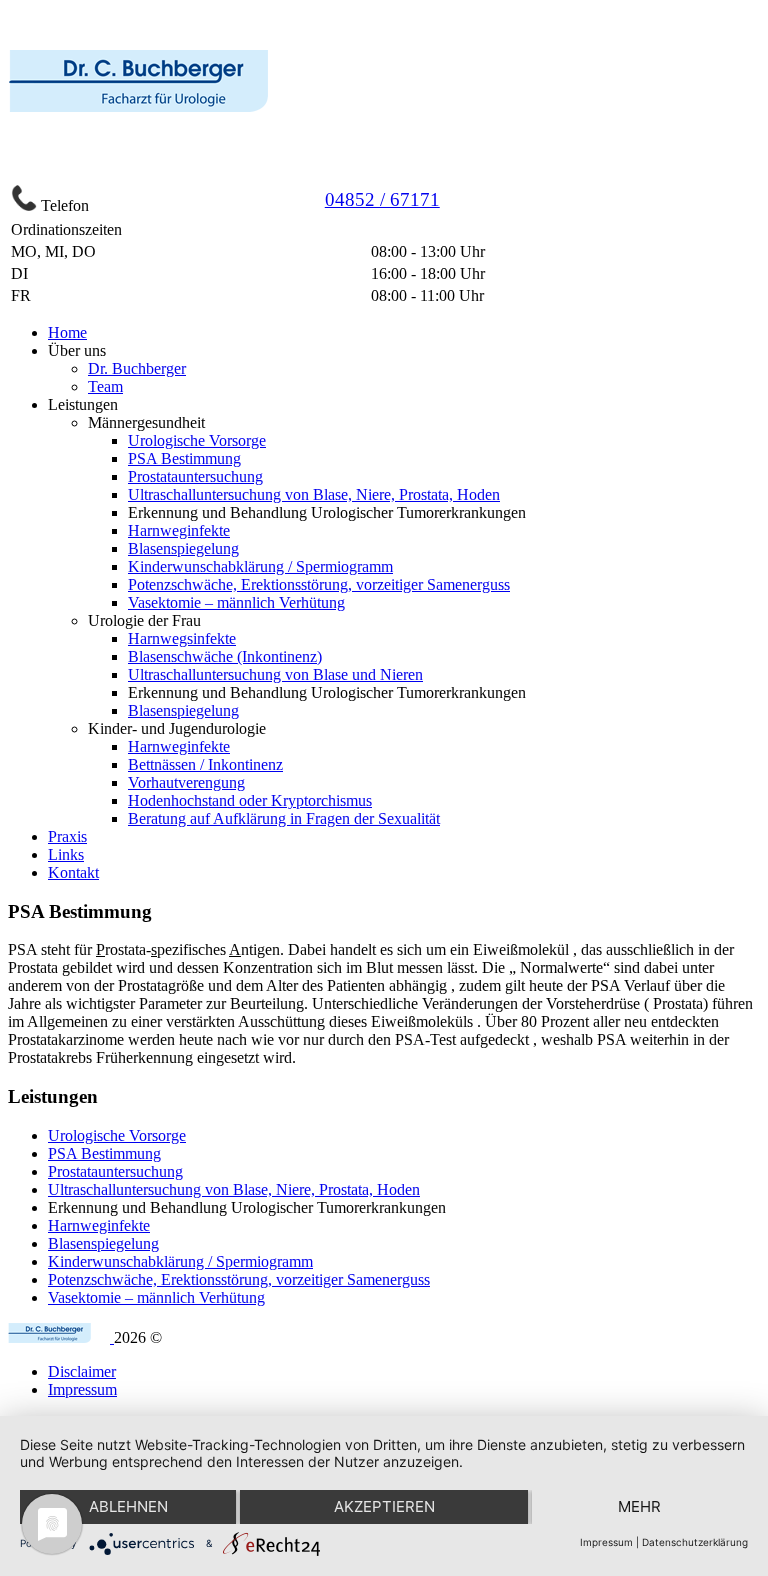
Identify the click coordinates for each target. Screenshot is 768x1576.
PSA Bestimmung (184, 458)
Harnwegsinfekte (182, 638)
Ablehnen (128, 1506)
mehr (639, 1506)
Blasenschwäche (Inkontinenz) (225, 656)
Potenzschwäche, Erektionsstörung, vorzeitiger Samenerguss (319, 584)
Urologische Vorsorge (197, 440)
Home (67, 332)
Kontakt (73, 872)
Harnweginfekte (179, 530)
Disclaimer (82, 1371)
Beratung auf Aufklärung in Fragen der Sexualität (284, 818)
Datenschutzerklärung (695, 1542)
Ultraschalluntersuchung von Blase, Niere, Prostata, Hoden (314, 494)
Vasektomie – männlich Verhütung (236, 602)
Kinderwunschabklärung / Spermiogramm (260, 566)
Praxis (67, 836)
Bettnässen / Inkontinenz (205, 764)
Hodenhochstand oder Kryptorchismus (250, 800)
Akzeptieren (384, 1506)
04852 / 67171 (382, 199)
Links (66, 854)
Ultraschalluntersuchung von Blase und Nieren (275, 674)
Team (105, 386)
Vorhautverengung (186, 782)
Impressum (82, 1389)
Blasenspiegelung (183, 548)
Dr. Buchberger (137, 368)
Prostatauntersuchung (195, 476)
